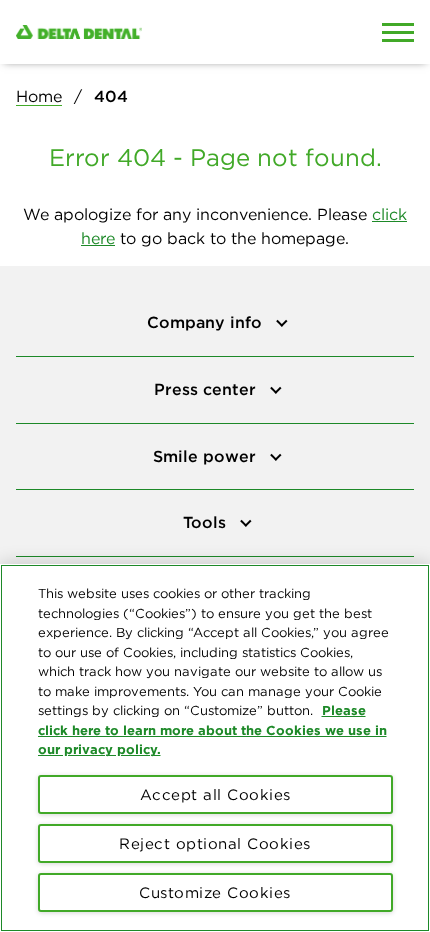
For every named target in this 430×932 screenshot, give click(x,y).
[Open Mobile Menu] (398, 32)
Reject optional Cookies (215, 843)
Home (39, 96)
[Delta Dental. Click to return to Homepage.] (161, 32)
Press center (207, 389)
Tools (207, 522)
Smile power (207, 456)
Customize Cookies (215, 892)
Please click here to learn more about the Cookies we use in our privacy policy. (212, 729)
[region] (215, 748)
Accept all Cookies (215, 794)
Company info (207, 322)
